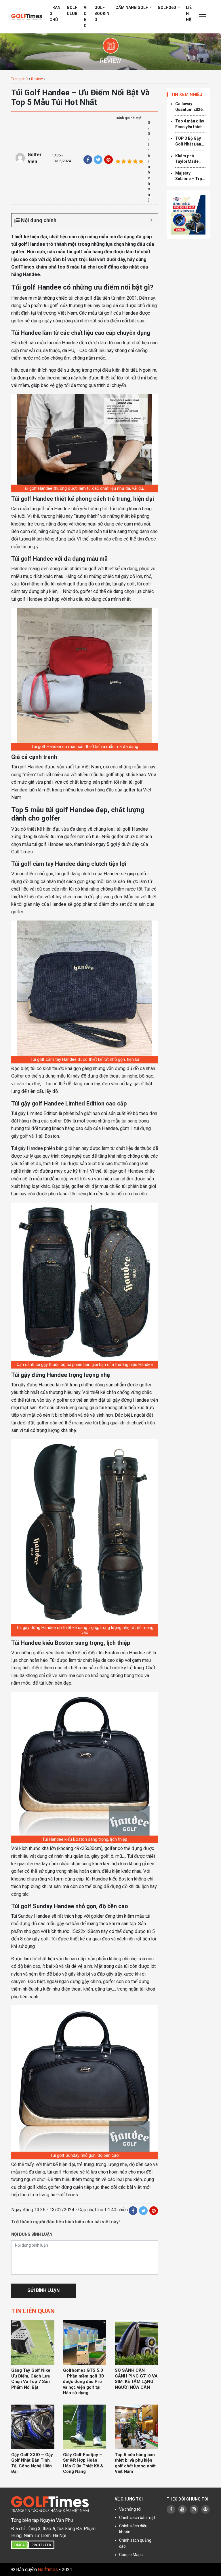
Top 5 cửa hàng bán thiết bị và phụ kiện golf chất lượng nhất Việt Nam (135, 2463)
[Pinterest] (108, 160)
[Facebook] (88, 160)
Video (86, 17)
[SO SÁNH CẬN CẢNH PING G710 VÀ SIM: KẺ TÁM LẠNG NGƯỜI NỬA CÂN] (136, 2342)
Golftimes (48, 2570)
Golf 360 (167, 7)
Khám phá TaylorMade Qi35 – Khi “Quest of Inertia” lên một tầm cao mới (190, 159)
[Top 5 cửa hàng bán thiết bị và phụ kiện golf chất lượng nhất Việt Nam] (136, 2427)
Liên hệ (189, 14)
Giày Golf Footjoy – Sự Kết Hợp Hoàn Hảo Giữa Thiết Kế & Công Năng (83, 2463)
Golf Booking (102, 14)
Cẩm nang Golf (132, 7)
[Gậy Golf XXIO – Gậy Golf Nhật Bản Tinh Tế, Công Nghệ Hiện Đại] (33, 2427)
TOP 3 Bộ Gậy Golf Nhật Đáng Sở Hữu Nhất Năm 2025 (189, 141)
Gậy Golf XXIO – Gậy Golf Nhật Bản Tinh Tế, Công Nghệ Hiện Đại (32, 2463)
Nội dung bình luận (32, 2234)
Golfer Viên (35, 158)
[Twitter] (98, 160)
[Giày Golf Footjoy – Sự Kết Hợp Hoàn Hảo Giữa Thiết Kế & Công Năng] (85, 2427)
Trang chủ (55, 14)
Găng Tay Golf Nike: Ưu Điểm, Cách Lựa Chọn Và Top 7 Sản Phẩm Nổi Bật (31, 2379)
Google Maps (131, 2555)
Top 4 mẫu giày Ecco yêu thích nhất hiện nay (190, 124)
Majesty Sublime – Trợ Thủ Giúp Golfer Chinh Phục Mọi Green (190, 176)
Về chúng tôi (130, 2509)
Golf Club (72, 11)
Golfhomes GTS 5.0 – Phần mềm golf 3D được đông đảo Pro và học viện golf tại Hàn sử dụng (84, 2382)
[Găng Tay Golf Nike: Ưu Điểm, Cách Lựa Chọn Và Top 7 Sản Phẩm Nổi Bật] (33, 2342)
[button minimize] (151, 220)
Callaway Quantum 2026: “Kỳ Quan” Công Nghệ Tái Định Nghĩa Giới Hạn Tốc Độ (190, 107)
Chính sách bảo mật (137, 2518)
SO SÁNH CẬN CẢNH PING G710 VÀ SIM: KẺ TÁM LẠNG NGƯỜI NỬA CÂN (136, 2379)
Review (37, 79)
